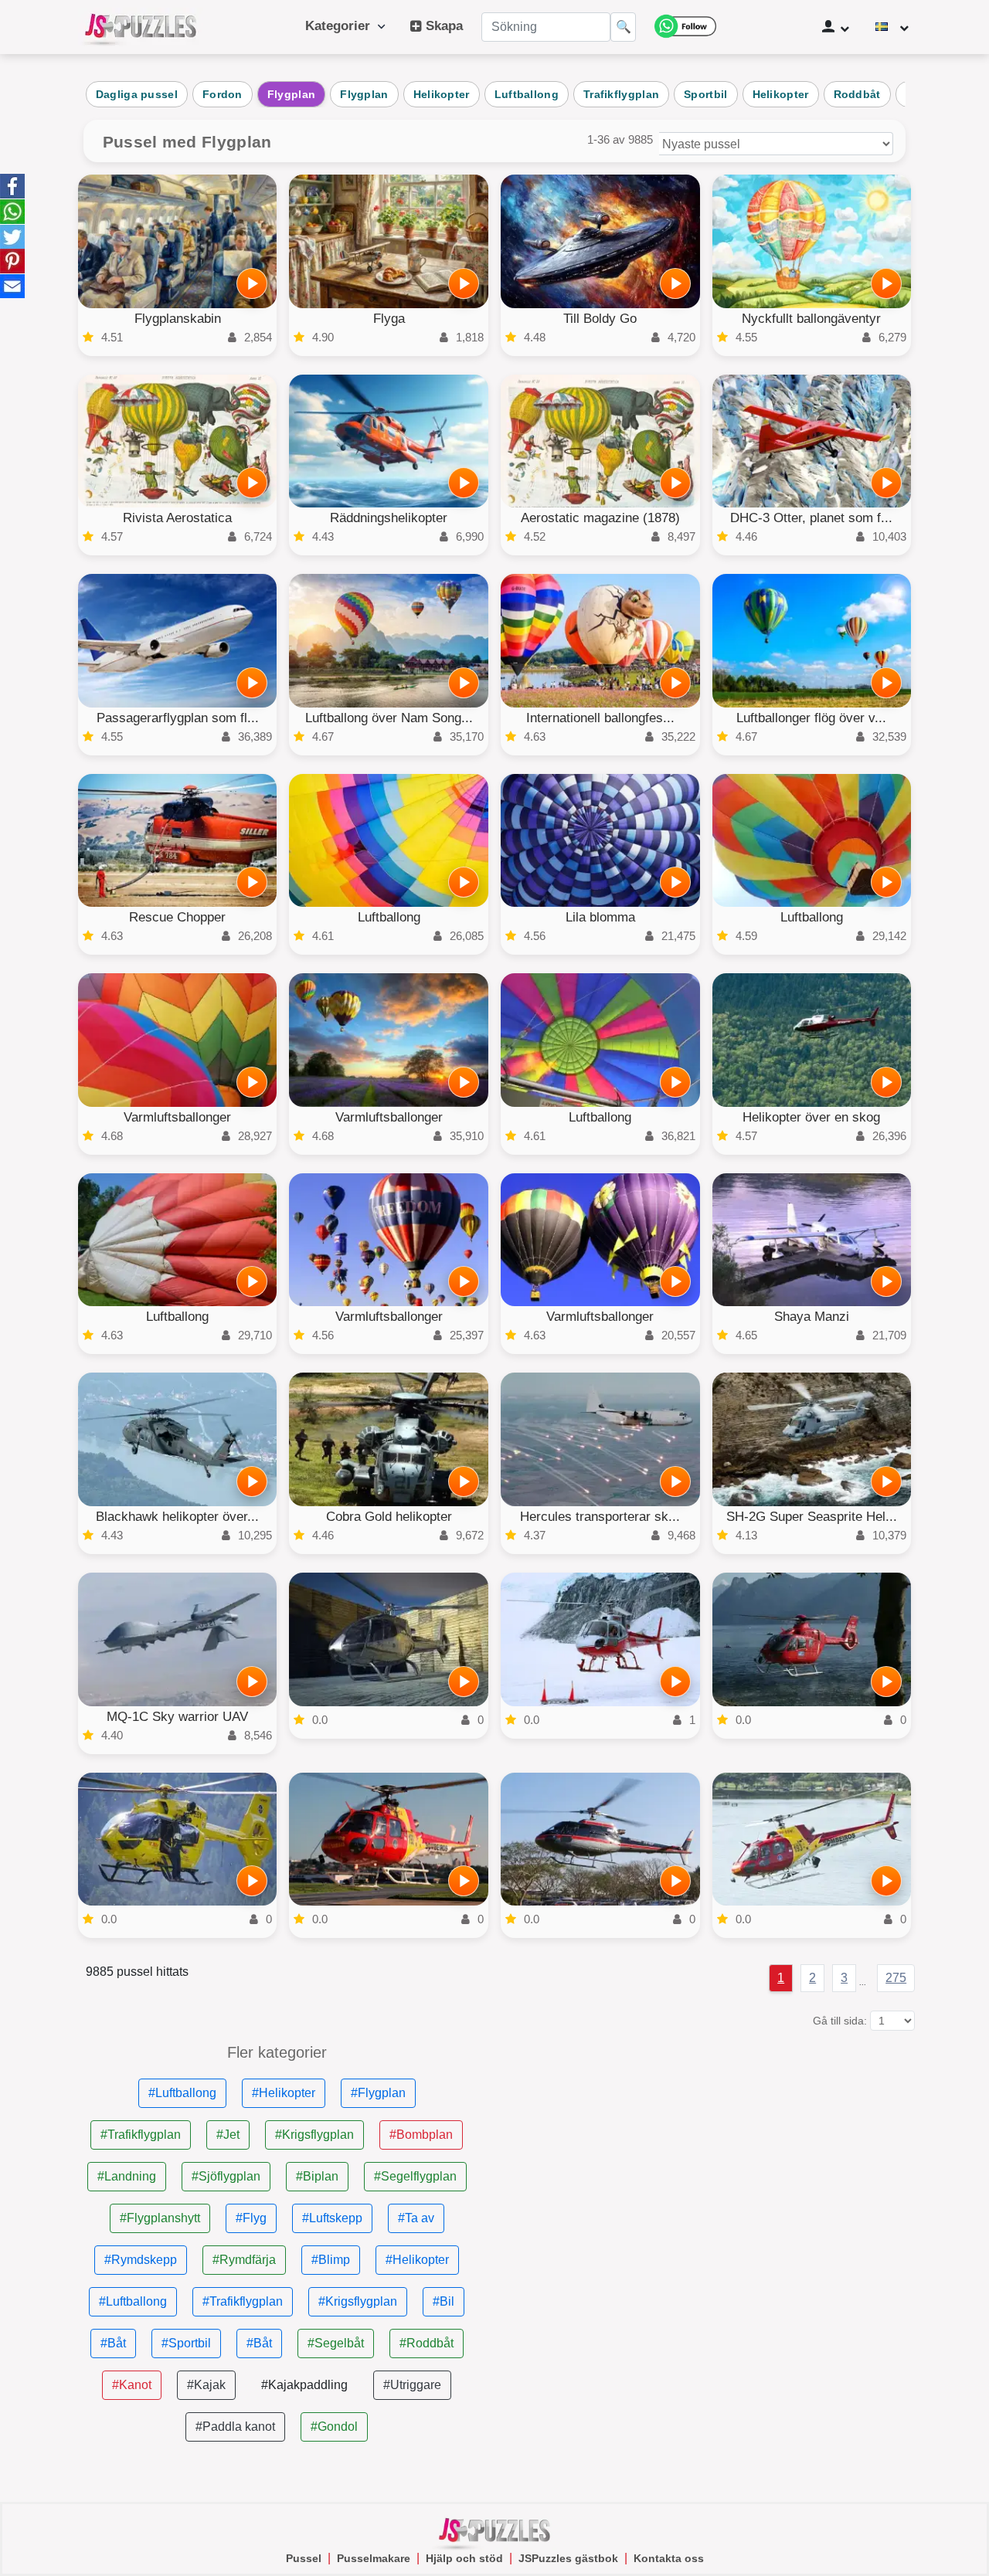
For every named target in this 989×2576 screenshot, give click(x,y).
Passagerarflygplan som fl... (178, 718)
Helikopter (442, 94)
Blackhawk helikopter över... (177, 1517)
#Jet (228, 2135)
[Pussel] (141, 27)
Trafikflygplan (621, 94)
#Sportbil (186, 2343)
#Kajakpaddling (304, 2385)
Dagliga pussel (137, 94)
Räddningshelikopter (389, 518)
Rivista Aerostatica (177, 518)
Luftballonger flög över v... (811, 718)
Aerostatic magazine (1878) (600, 518)
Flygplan (291, 94)
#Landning (127, 2176)
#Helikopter (284, 2093)
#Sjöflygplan (226, 2176)
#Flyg (251, 2218)
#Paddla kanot (235, 2427)
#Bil (444, 2301)
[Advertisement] (712, 2153)
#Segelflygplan (415, 2176)
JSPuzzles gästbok (568, 2558)
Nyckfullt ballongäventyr (811, 319)
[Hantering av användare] (836, 27)
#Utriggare (412, 2385)
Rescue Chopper (177, 917)
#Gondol (334, 2427)
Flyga (389, 319)
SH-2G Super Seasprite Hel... (812, 1517)
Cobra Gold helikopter (389, 1517)
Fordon (223, 94)
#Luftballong (182, 2093)
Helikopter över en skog (811, 1117)
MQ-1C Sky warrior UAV (177, 1717)
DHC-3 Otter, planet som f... (811, 518)
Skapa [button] (442, 26)
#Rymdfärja (244, 2260)
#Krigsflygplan (314, 2135)
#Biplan (317, 2176)
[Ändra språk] (892, 27)
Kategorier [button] (342, 26)
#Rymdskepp (141, 2260)
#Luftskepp (332, 2218)
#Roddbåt (427, 2343)
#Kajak (206, 2385)
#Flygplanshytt (160, 2218)
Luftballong (527, 94)
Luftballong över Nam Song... (389, 718)
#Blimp (331, 2260)
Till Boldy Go (600, 319)
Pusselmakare (374, 2558)
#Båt (113, 2343)
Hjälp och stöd (464, 2558)
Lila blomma (600, 917)
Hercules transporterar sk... (600, 1517)
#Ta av (416, 2218)
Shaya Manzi (812, 1317)
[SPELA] (252, 283)
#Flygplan (378, 2093)
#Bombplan (421, 2135)
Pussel (304, 2558)
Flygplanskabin (178, 319)
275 (896, 1978)
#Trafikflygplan (141, 2135)
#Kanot (132, 2385)
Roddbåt (857, 94)
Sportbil (705, 94)
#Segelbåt (336, 2343)
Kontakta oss (669, 2558)
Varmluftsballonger (177, 1117)
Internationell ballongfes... (600, 718)
